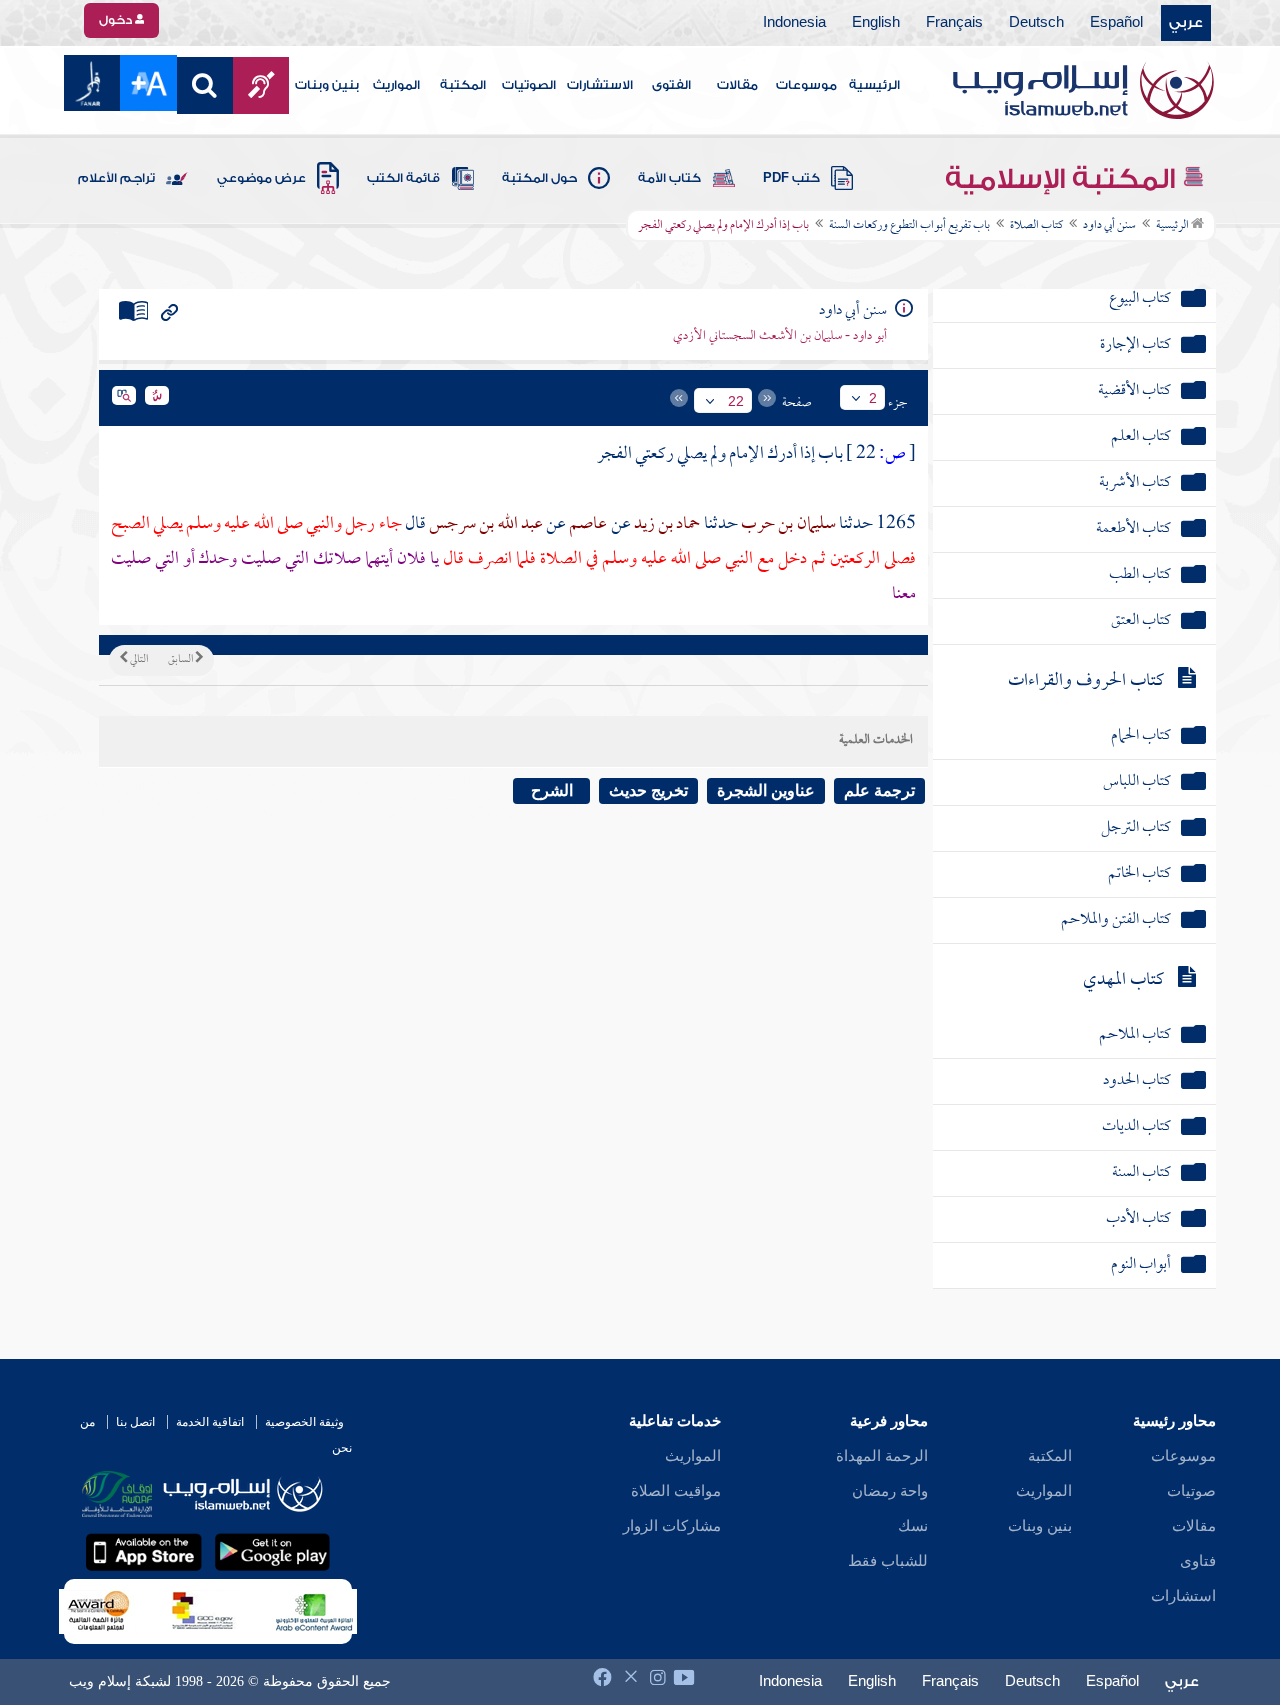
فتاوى (1198, 1561)
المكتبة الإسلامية (1063, 179)
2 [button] (873, 398)
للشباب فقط (888, 1561)
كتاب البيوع (1140, 299)
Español (1116, 23)
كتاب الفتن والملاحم (1116, 920)
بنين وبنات (327, 85)
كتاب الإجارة (1135, 345)
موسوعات (806, 85)
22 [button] (736, 401)
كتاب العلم (1141, 437)
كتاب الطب (1140, 575)
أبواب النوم (1141, 1265)
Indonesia (794, 23)
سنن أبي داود (1109, 226)
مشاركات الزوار (672, 1526)
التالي (138, 660)
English (876, 23)
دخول (117, 20)
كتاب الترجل (1136, 828)
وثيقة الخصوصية (304, 1422)
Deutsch (1036, 23)
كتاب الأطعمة (1133, 529)
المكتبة (463, 85)
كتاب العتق (1141, 621)
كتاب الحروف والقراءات (1086, 681)
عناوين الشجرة (766, 790)
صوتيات (1191, 1491)
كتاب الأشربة (1135, 483)
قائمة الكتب (403, 178)
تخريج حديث (648, 790)
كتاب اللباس (1137, 782)
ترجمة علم (879, 790)
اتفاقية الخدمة (210, 1422)
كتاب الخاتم (1139, 874)
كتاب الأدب (1138, 1219)
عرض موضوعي (261, 178)
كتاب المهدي (1123, 980)
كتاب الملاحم (1135, 1035)
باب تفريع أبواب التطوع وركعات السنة (909, 226)
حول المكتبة (539, 178)
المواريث (396, 85)
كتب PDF (791, 178)
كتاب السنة (1141, 1173)
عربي (1186, 23)
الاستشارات (600, 85)
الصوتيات (529, 85)
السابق (181, 660)
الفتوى (671, 85)
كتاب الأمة (669, 178)
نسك (913, 1526)
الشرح (552, 790)
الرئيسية (874, 85)
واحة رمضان (890, 1491)
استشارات (1183, 1596)
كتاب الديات (1136, 1127)
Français (954, 23)
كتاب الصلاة (1036, 226)
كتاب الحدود (1137, 1081)
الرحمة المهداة (882, 1456)
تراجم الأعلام (116, 178)
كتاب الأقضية (1134, 391)
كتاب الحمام (1141, 736)
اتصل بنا (135, 1422)
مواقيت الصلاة (676, 1491)
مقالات (737, 85)
